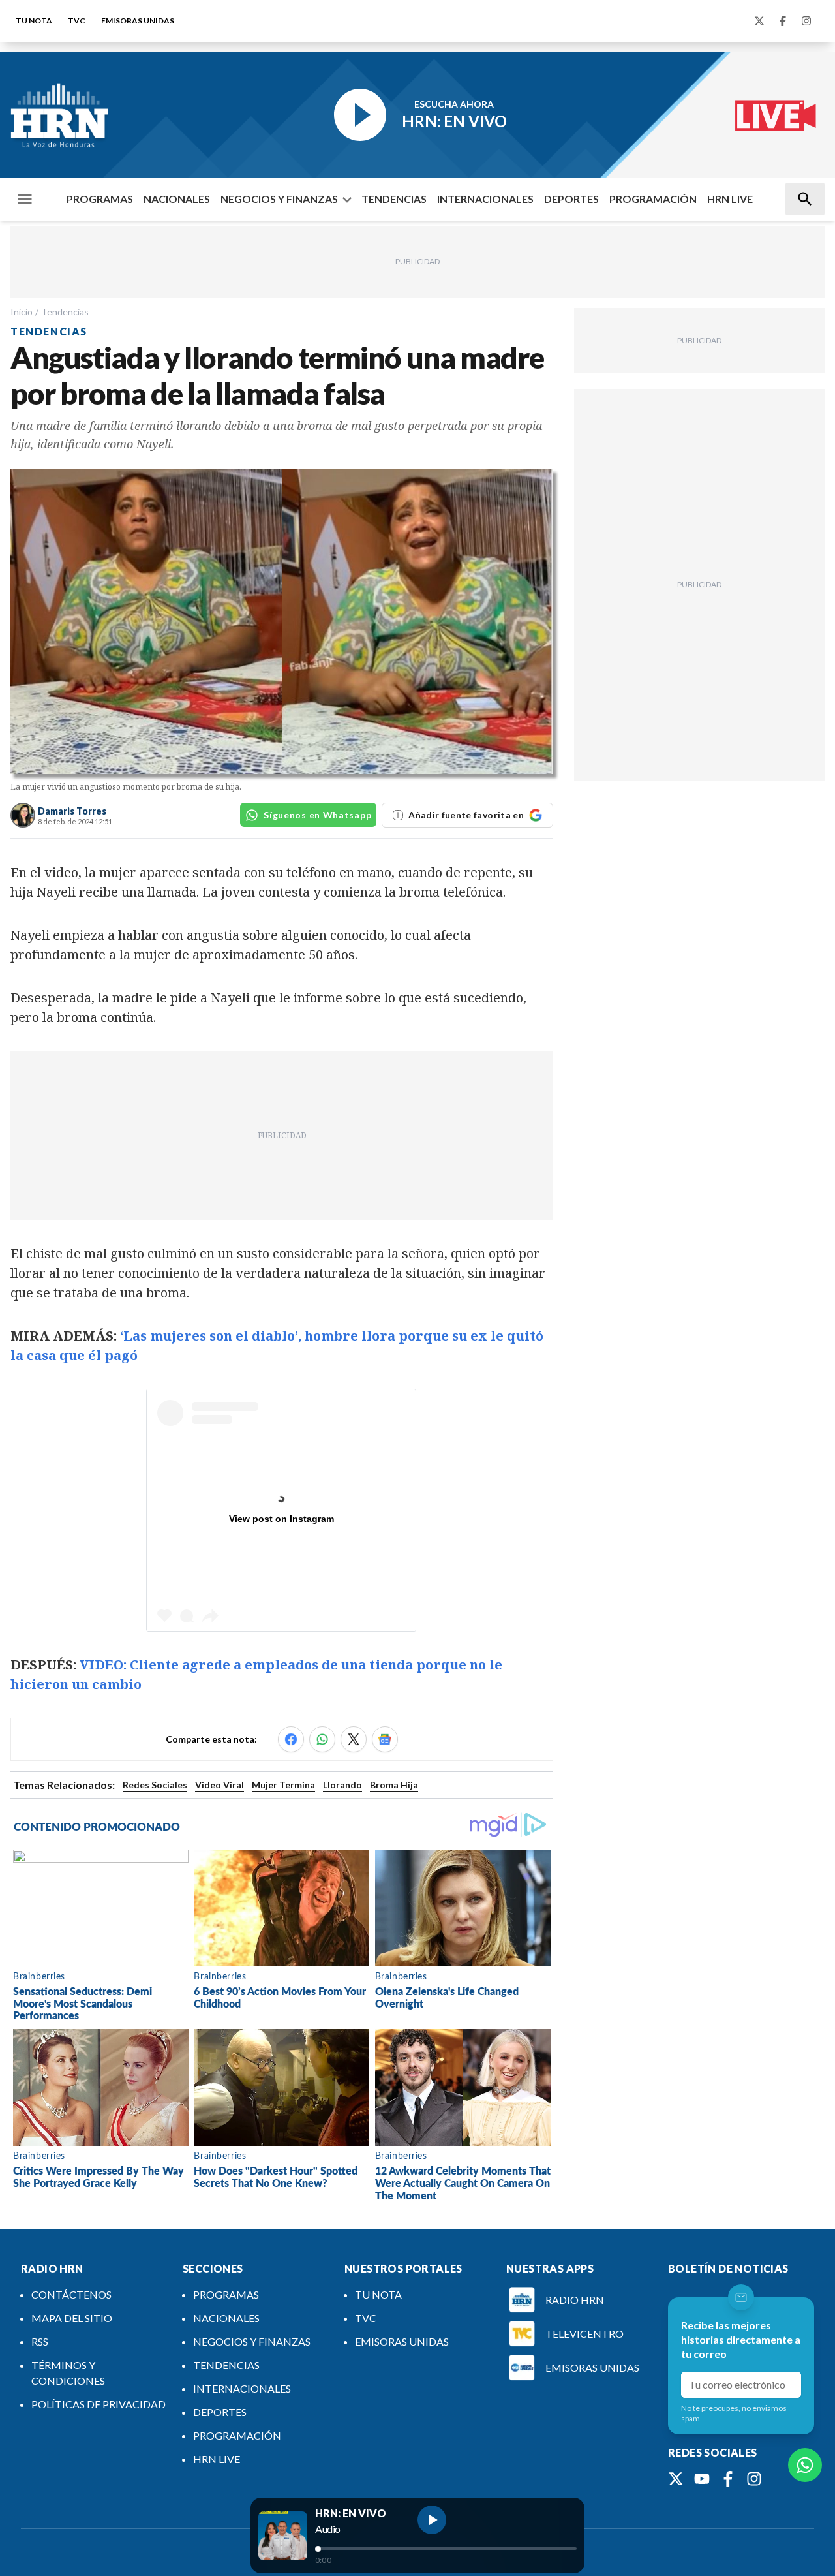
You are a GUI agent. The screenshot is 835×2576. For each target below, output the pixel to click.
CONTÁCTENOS (71, 2294)
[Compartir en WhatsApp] (322, 1739)
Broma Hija (394, 1785)
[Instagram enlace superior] (806, 21)
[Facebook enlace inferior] (728, 2479)
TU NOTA (34, 21)
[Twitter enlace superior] (759, 21)
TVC (77, 21)
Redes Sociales (155, 1785)
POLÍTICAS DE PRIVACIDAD (99, 2404)
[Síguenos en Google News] (385, 1739)
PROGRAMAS (100, 199)
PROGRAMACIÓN (653, 199)
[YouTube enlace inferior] (702, 2479)
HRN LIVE (730, 199)
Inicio (22, 312)
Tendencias (65, 312)
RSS (40, 2341)
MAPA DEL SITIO (72, 2318)
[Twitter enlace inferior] (676, 2479)
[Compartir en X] (354, 1739)
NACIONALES (177, 199)
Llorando (342, 1785)
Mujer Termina (283, 1785)
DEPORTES (571, 199)
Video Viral (220, 1785)
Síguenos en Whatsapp (317, 815)
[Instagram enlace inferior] (754, 2479)
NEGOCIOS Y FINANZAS (279, 199)
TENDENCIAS (394, 199)
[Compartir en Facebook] (291, 1739)
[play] (432, 2520)
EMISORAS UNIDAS (138, 21)
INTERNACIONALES (485, 199)
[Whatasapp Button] (805, 2465)
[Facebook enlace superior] (783, 21)
